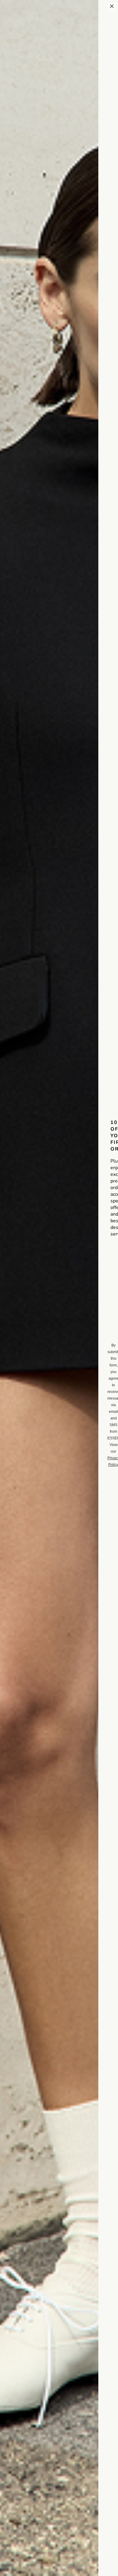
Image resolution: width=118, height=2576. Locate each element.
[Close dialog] (112, 6)
